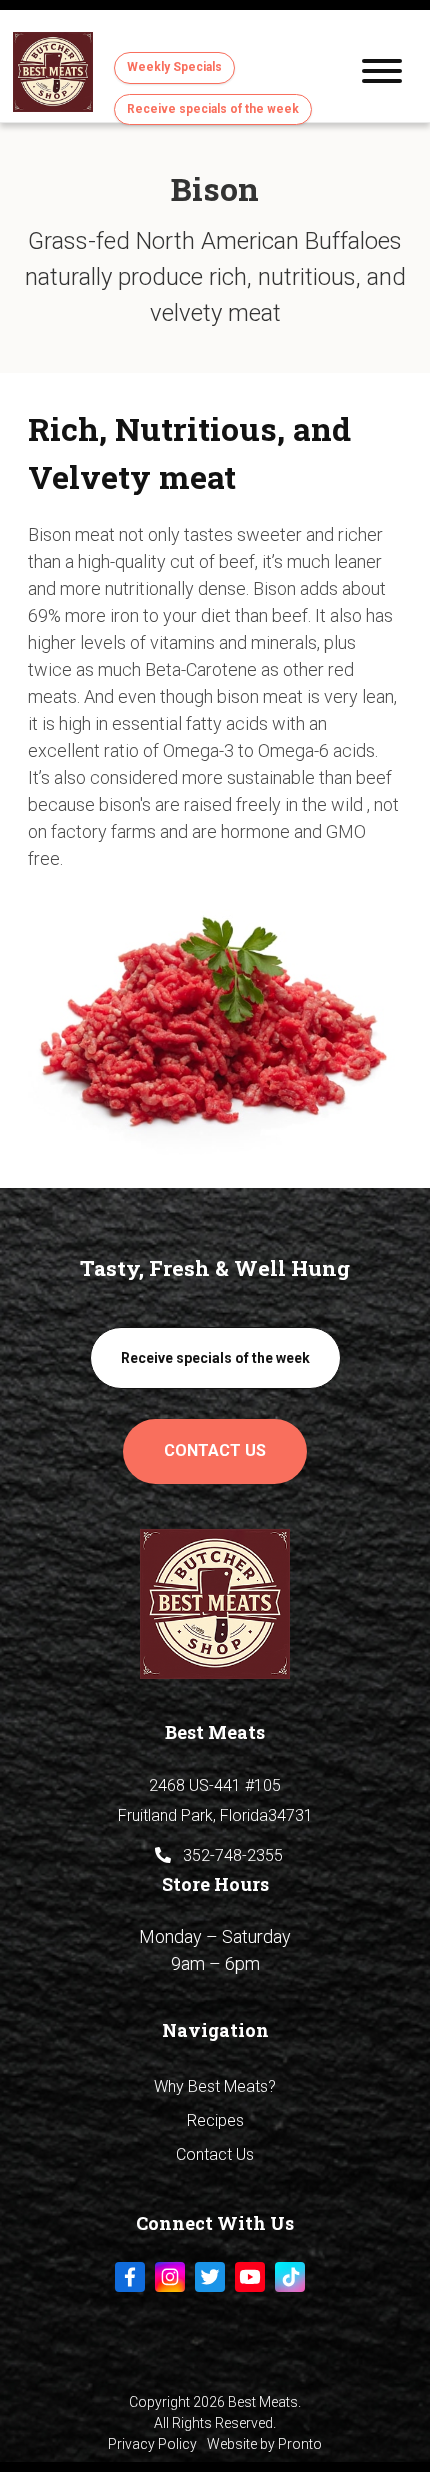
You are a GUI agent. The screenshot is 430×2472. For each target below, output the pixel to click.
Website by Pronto (264, 2444)
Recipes (215, 2120)
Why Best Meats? (215, 2086)
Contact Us (215, 1450)
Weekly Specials (174, 67)
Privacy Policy (152, 2444)
